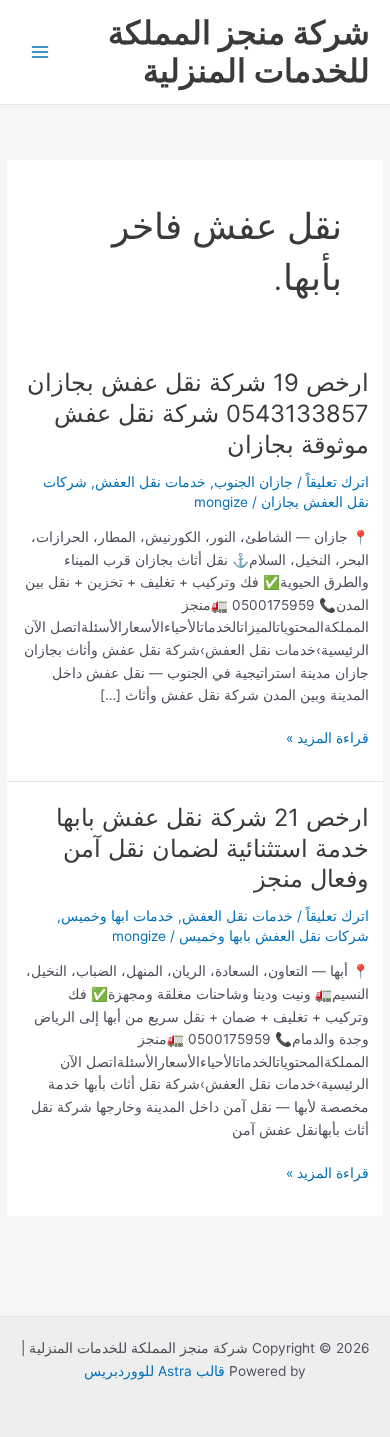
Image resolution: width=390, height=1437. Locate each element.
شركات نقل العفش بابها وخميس (274, 936)
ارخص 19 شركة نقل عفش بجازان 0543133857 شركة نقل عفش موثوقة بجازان (198, 413)
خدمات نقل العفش (150, 482)
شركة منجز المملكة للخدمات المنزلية (239, 51)
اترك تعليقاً (337, 482)
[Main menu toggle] (40, 52)
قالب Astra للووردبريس (154, 1371)
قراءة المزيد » (327, 736)
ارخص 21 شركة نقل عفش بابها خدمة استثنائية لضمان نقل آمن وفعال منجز (212, 848)
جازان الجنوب (253, 482)
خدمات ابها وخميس (117, 916)
